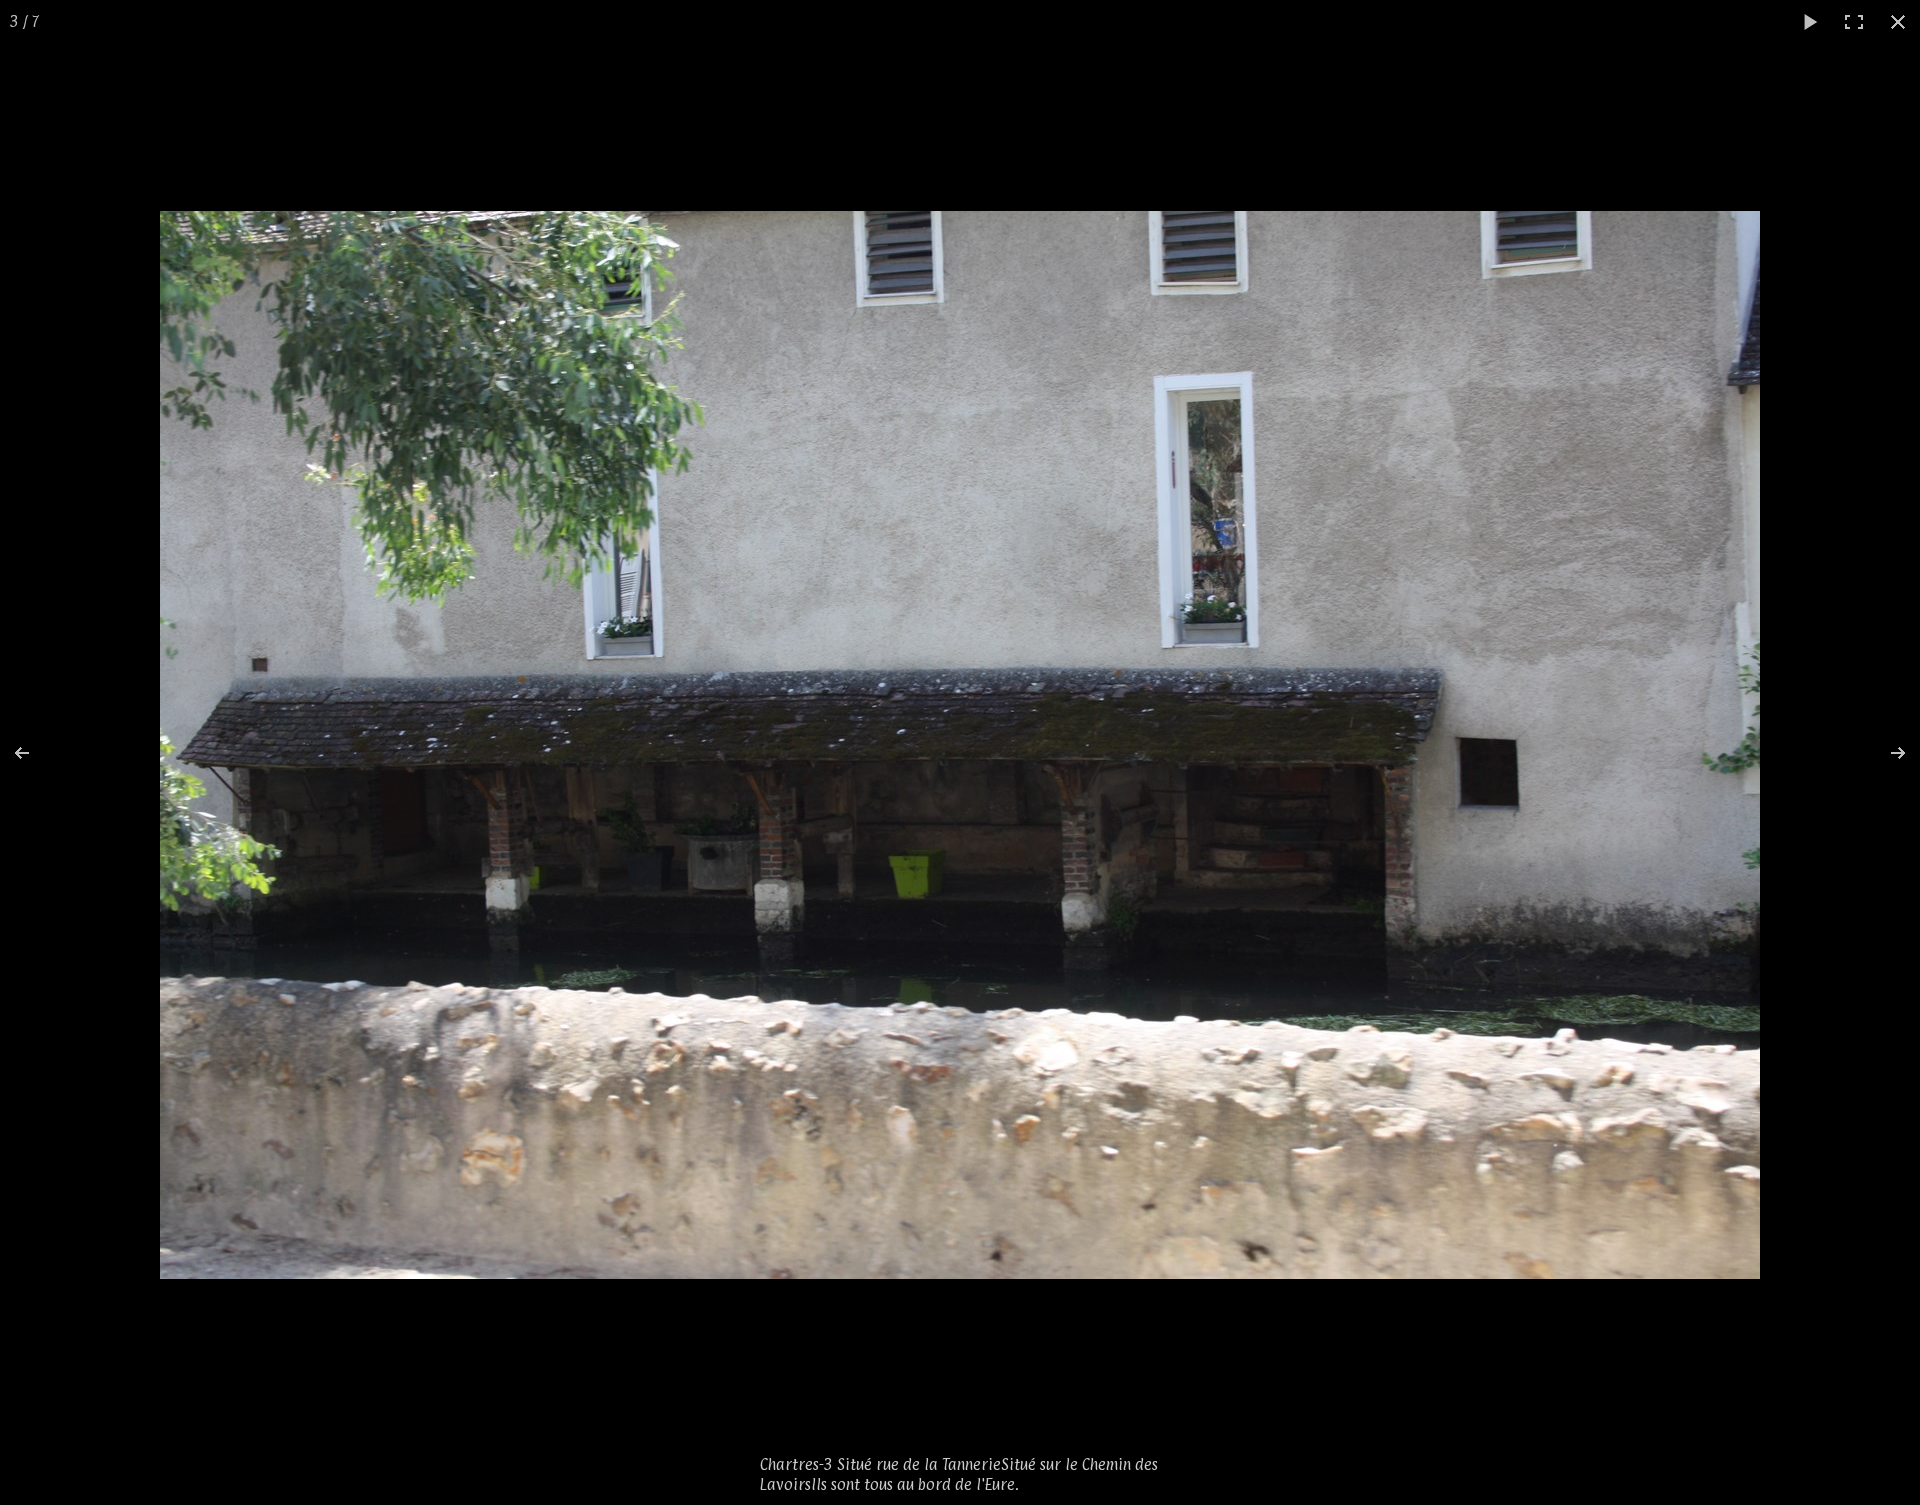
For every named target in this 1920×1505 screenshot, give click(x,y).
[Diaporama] (1810, 22)
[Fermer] (1898, 22)
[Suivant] (1885, 753)
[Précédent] (35, 753)
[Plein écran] (1854, 22)
